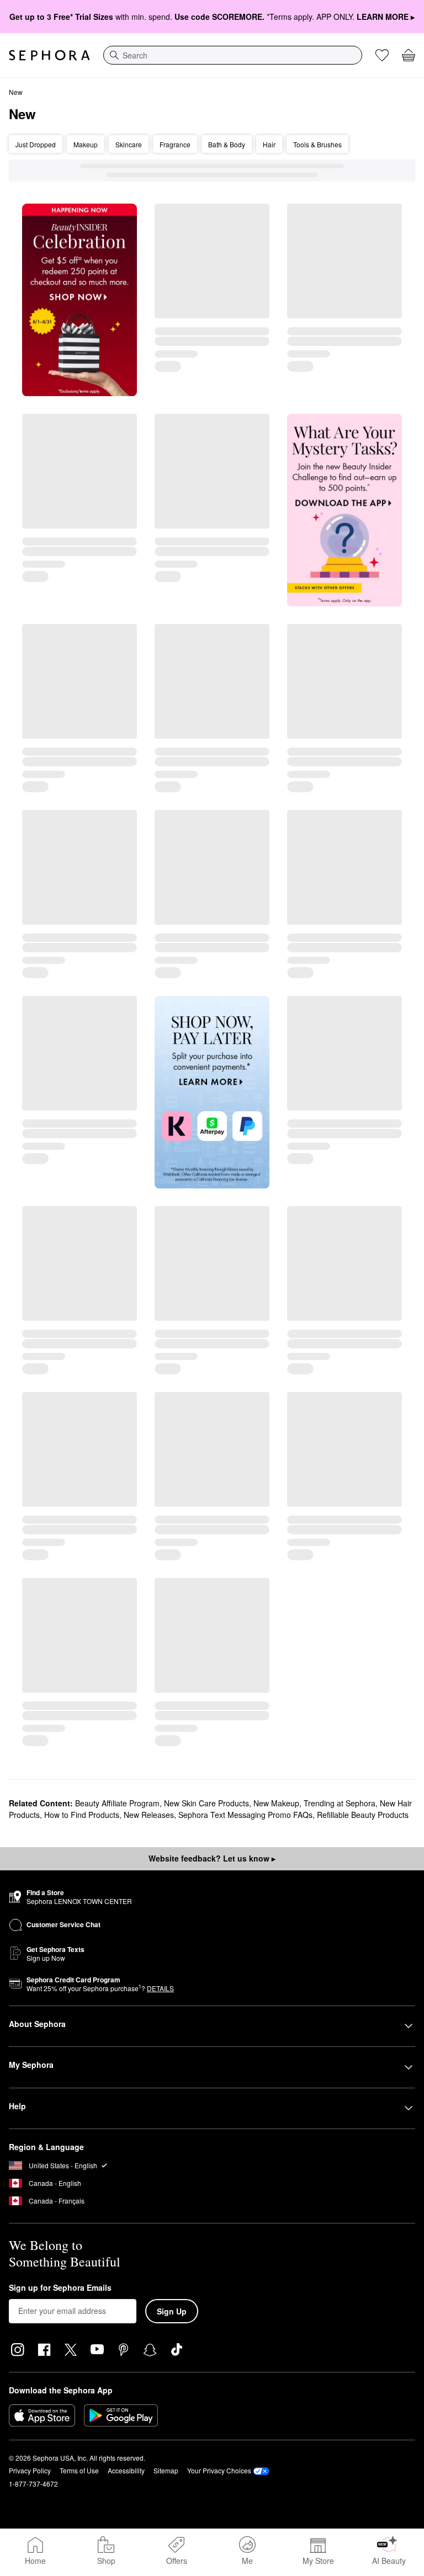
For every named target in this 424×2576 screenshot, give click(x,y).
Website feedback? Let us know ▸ (212, 1858)
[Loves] (382, 55)
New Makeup (276, 1803)
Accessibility (126, 2470)
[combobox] (233, 55)
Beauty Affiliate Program (117, 1803)
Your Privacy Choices (219, 2470)
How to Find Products (82, 1815)
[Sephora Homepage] (49, 55)
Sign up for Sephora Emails (60, 2288)
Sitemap (166, 2470)
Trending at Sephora (340, 1803)
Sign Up (172, 2311)
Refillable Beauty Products (363, 1815)
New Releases (149, 1815)
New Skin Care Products (206, 1803)
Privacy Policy (30, 2470)
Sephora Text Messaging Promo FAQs (245, 1815)
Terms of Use (79, 2470)
